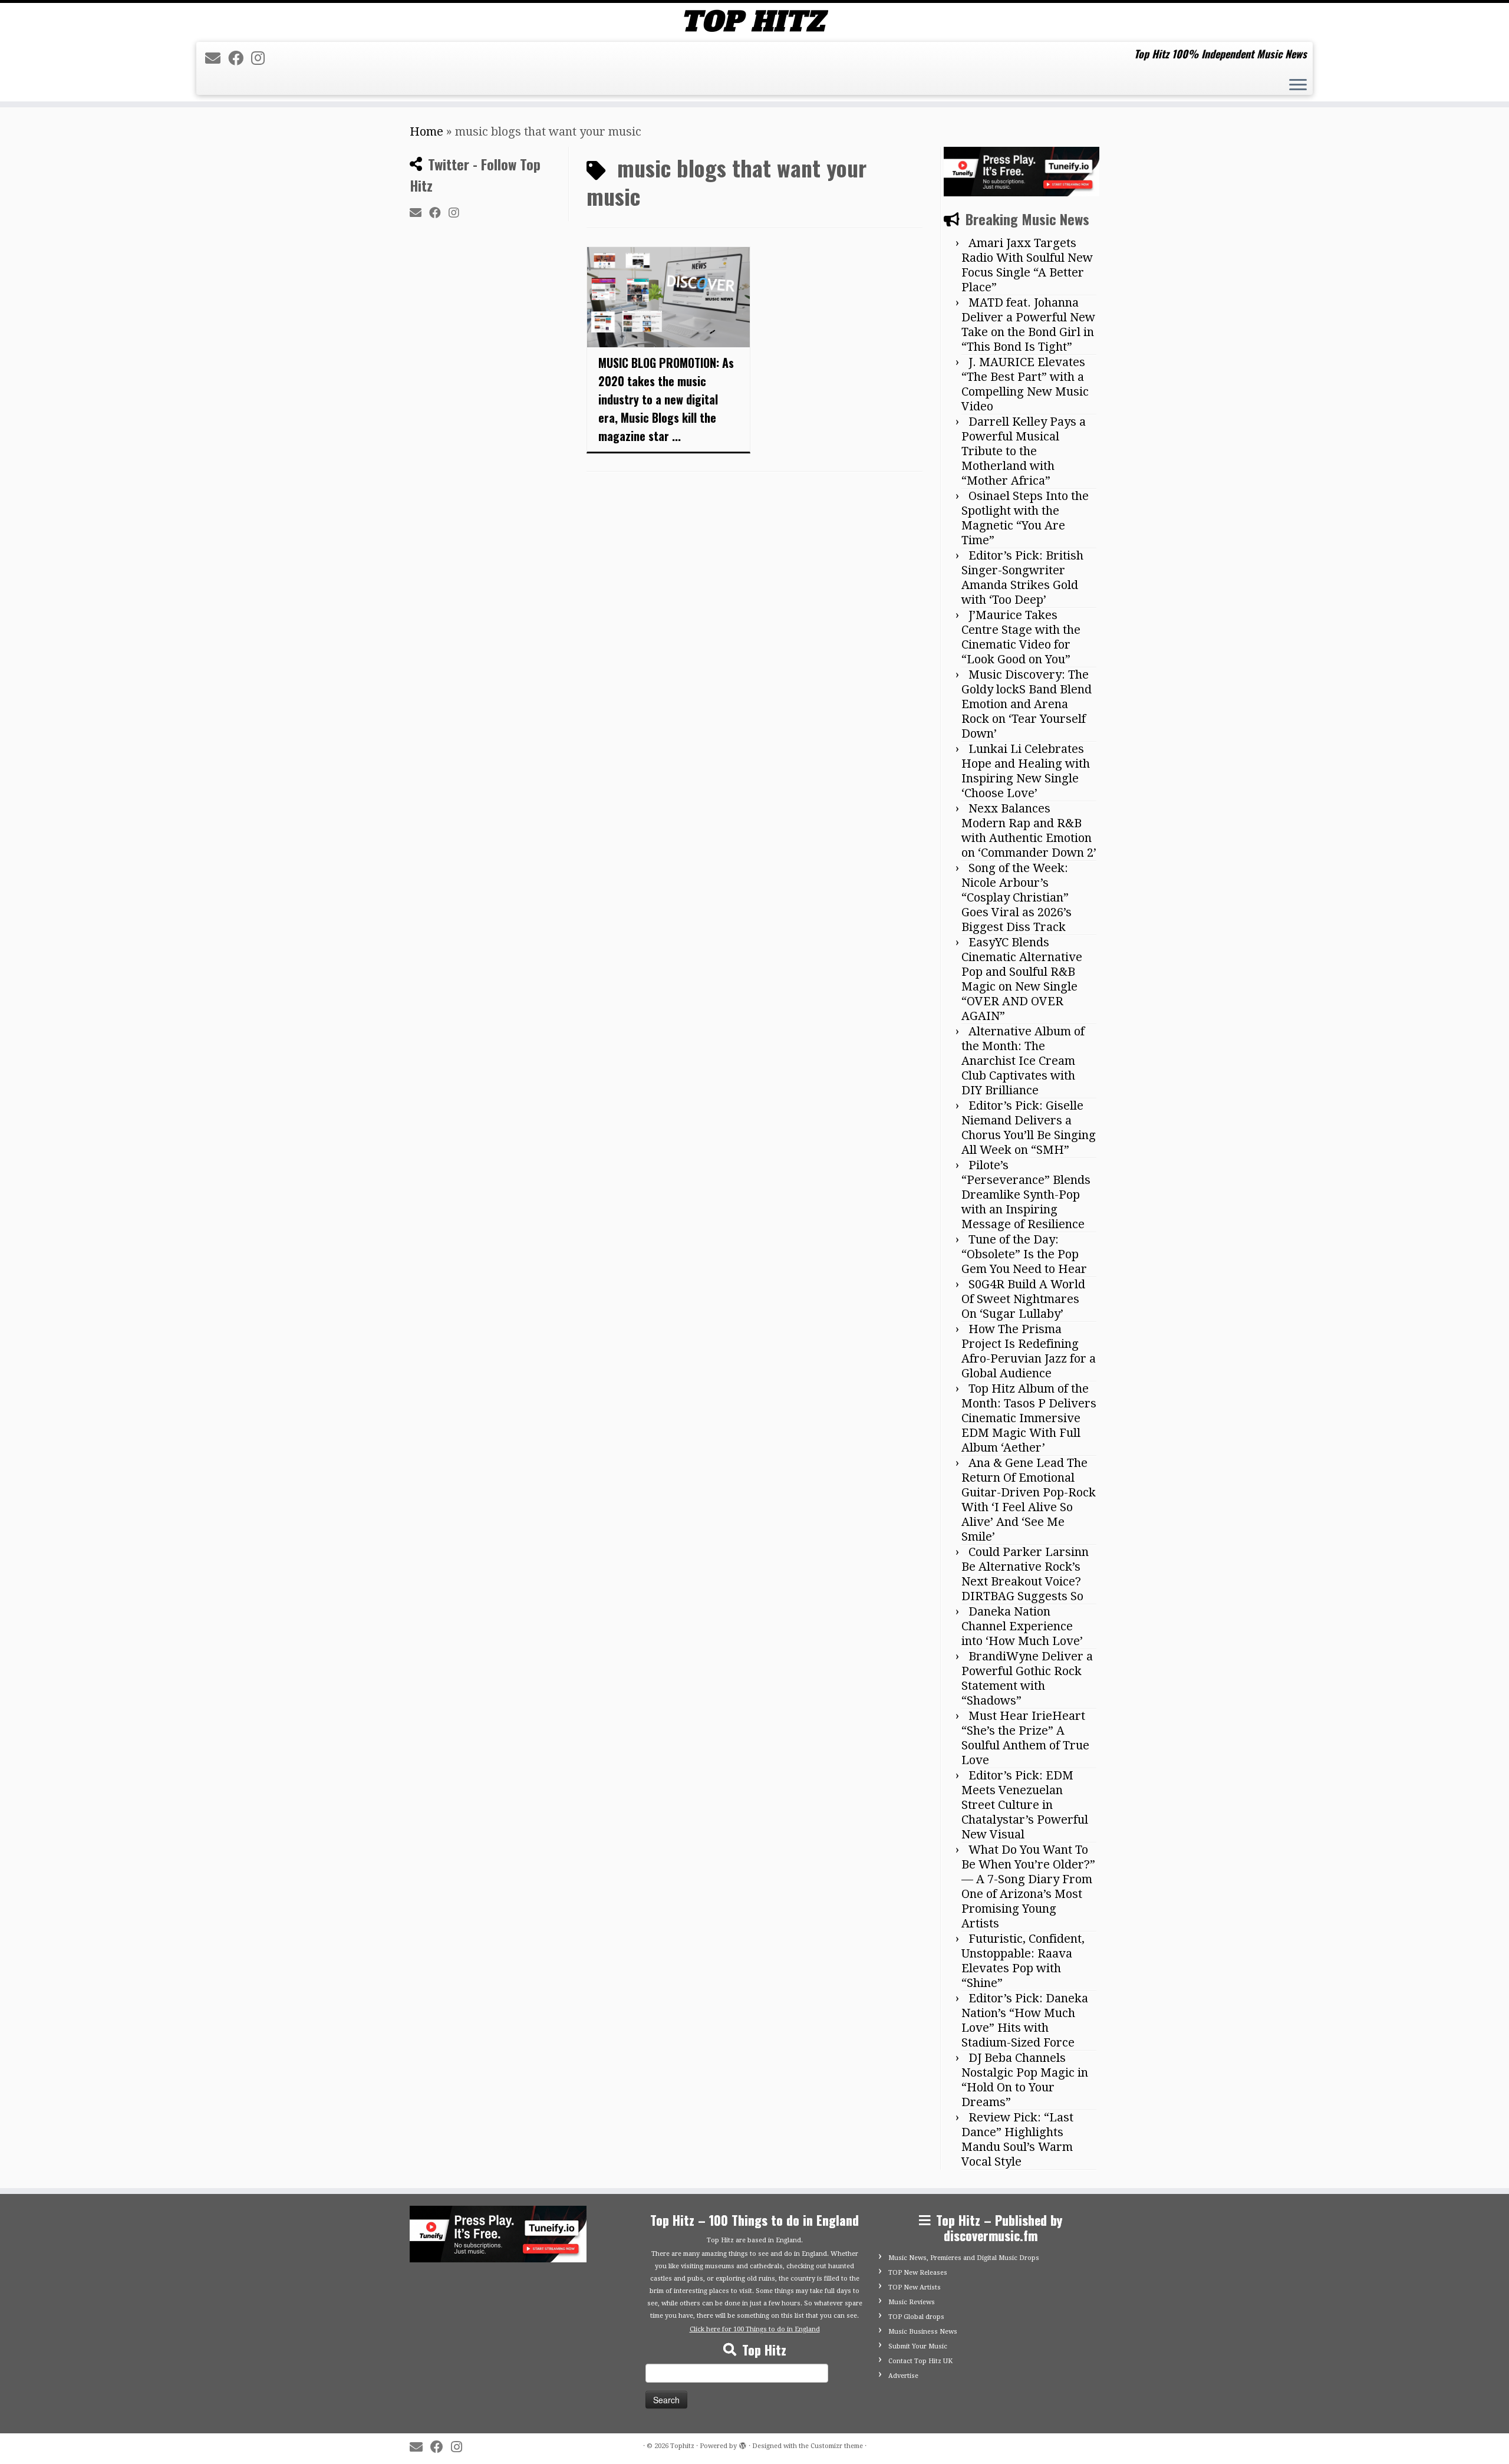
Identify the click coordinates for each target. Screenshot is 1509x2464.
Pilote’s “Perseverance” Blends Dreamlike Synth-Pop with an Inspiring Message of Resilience (1026, 1195)
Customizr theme (837, 2446)
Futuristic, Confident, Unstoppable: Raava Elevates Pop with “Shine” (1023, 1961)
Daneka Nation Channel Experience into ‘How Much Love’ (1022, 1626)
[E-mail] (217, 58)
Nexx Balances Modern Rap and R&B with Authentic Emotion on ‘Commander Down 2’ (1029, 830)
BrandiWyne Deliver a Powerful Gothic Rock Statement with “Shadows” (1027, 1678)
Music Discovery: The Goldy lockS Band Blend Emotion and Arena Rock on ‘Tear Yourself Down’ (1027, 704)
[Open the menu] (1298, 86)
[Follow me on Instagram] (262, 58)
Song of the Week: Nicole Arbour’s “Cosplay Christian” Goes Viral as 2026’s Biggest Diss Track (1017, 897)
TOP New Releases (918, 2273)
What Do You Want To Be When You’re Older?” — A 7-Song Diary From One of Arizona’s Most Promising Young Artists (1028, 1886)
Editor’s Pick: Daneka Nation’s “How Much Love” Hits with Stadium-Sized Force (1025, 2020)
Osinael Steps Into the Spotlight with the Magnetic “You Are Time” (1025, 518)
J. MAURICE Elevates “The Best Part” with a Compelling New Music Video (1025, 384)
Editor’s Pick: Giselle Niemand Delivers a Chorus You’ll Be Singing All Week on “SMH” (1029, 1128)
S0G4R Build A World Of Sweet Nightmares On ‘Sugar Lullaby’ (1023, 1299)
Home (426, 131)
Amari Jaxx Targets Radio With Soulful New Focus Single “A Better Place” (1027, 265)
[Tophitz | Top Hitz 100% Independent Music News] (754, 21)
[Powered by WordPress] (743, 2444)
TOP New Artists (915, 2287)
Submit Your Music (918, 2346)
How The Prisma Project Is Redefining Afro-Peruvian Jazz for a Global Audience (1029, 1351)
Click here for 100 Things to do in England (755, 2329)
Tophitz (682, 2446)
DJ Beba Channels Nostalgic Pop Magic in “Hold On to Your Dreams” (1025, 2080)
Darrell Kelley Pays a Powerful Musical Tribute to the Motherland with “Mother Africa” (1024, 451)
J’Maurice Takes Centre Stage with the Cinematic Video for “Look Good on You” (1021, 637)
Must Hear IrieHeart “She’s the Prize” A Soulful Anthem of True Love (1025, 1738)
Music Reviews (912, 2302)
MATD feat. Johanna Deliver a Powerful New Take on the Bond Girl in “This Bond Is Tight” (1028, 325)
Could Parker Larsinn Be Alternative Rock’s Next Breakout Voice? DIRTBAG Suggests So (1025, 1574)
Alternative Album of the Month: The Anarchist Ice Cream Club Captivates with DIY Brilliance (1023, 1061)
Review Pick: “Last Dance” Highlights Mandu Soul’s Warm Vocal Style (1017, 2139)
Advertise (903, 2376)
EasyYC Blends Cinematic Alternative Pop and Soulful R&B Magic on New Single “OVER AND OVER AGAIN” (1022, 979)
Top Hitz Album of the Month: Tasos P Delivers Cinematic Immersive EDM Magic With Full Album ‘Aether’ (1029, 1418)
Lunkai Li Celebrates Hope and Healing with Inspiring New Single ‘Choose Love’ (1026, 771)
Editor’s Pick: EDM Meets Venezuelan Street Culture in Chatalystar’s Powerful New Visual (1025, 1805)
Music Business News (923, 2332)
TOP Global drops (916, 2317)
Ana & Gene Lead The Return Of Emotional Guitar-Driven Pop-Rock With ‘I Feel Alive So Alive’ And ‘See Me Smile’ (1029, 1500)
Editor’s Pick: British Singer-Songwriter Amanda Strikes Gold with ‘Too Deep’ (1022, 578)
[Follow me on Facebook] (240, 58)
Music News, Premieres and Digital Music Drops (964, 2258)
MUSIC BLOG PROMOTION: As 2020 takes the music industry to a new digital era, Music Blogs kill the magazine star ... (666, 399)
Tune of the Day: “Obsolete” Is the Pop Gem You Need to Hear (1024, 1254)
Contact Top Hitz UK (920, 2361)
